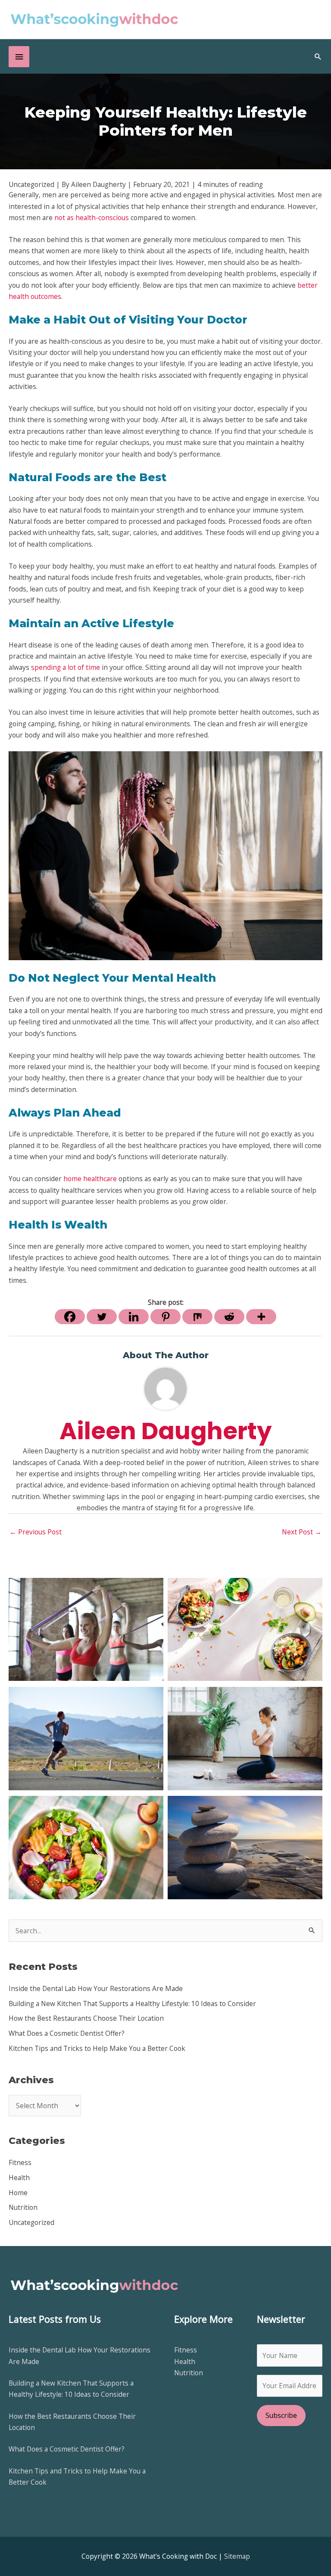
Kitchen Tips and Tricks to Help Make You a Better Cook (97, 2048)
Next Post (302, 1532)
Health (19, 2178)
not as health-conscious (92, 218)
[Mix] (197, 1317)
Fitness (20, 2162)
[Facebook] (70, 1317)
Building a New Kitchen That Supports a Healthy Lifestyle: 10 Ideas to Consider (132, 2004)
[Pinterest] (165, 1317)
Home (18, 2193)
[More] (261, 1317)
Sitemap (237, 2556)
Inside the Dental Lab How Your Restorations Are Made (96, 1988)
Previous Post (36, 1532)
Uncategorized (31, 2222)
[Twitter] (102, 1317)
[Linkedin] (134, 1317)
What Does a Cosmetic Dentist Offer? (67, 2033)
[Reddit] (229, 1317)
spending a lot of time (66, 667)
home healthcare (90, 1179)
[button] (318, 56)
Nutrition (23, 2207)
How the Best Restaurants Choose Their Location (86, 2018)
